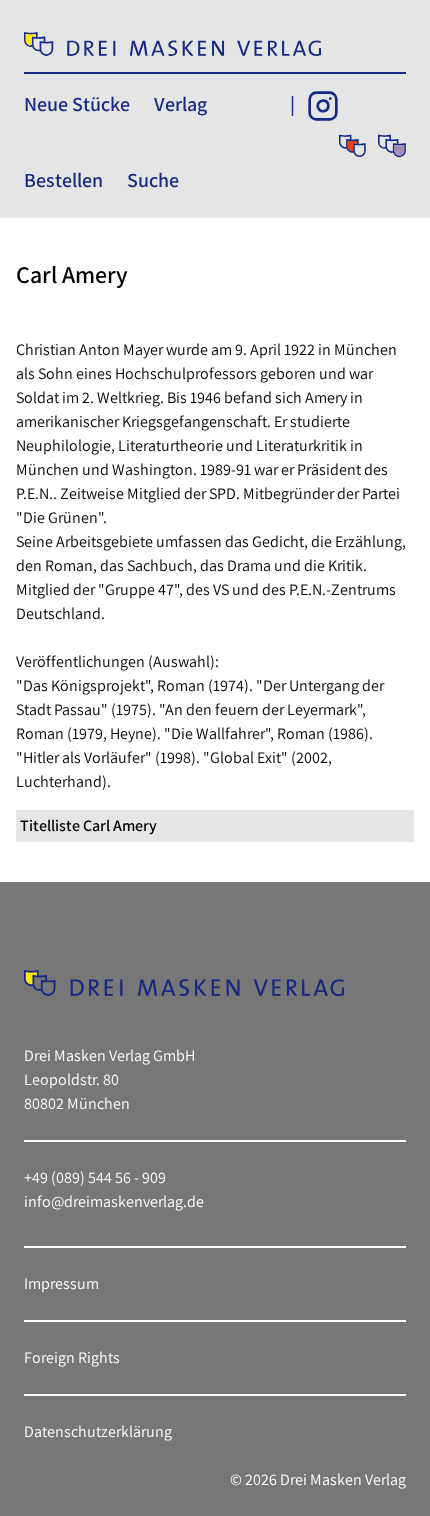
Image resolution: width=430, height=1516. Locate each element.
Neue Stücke (77, 104)
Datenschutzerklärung (98, 1431)
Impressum (61, 1283)
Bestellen (63, 180)
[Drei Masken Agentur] (392, 146)
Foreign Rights (72, 1357)
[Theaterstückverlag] (353, 146)
